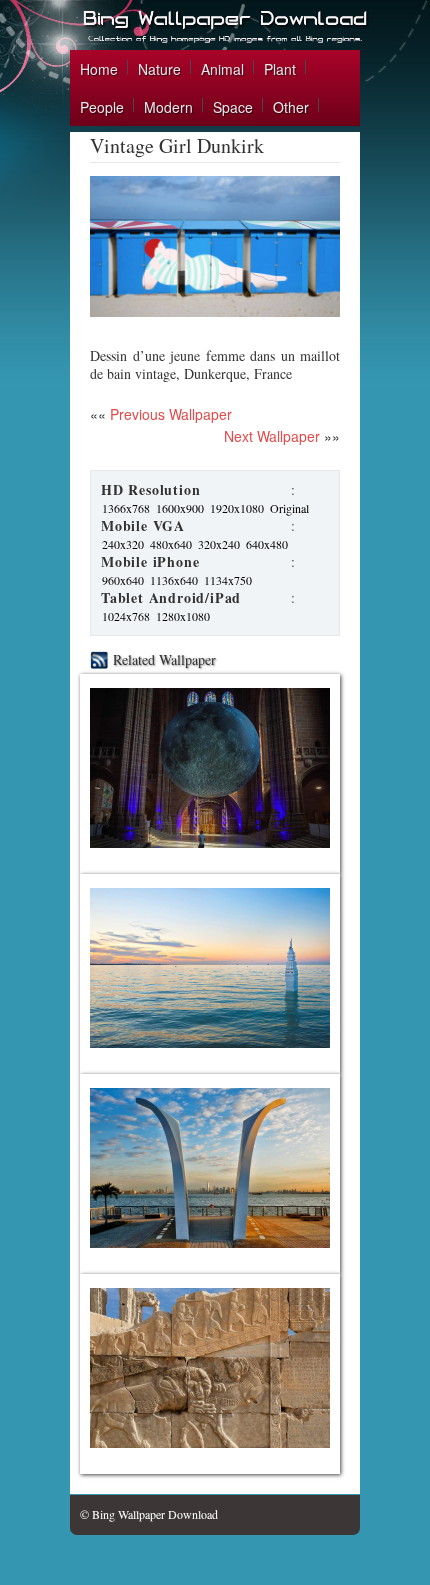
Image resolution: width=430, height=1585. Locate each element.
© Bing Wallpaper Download (149, 1514)
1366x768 (126, 508)
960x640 (123, 580)
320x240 (219, 544)
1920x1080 (237, 508)
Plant (280, 69)
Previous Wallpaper (169, 414)
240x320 (123, 544)
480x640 (171, 544)
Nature (159, 69)
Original (289, 508)
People (102, 107)
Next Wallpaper (272, 436)
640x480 (267, 544)
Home (99, 69)
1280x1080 (183, 616)
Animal (222, 69)
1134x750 (228, 580)
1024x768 (126, 616)
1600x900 (180, 508)
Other (291, 107)
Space (233, 107)
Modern (168, 107)
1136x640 (174, 580)
